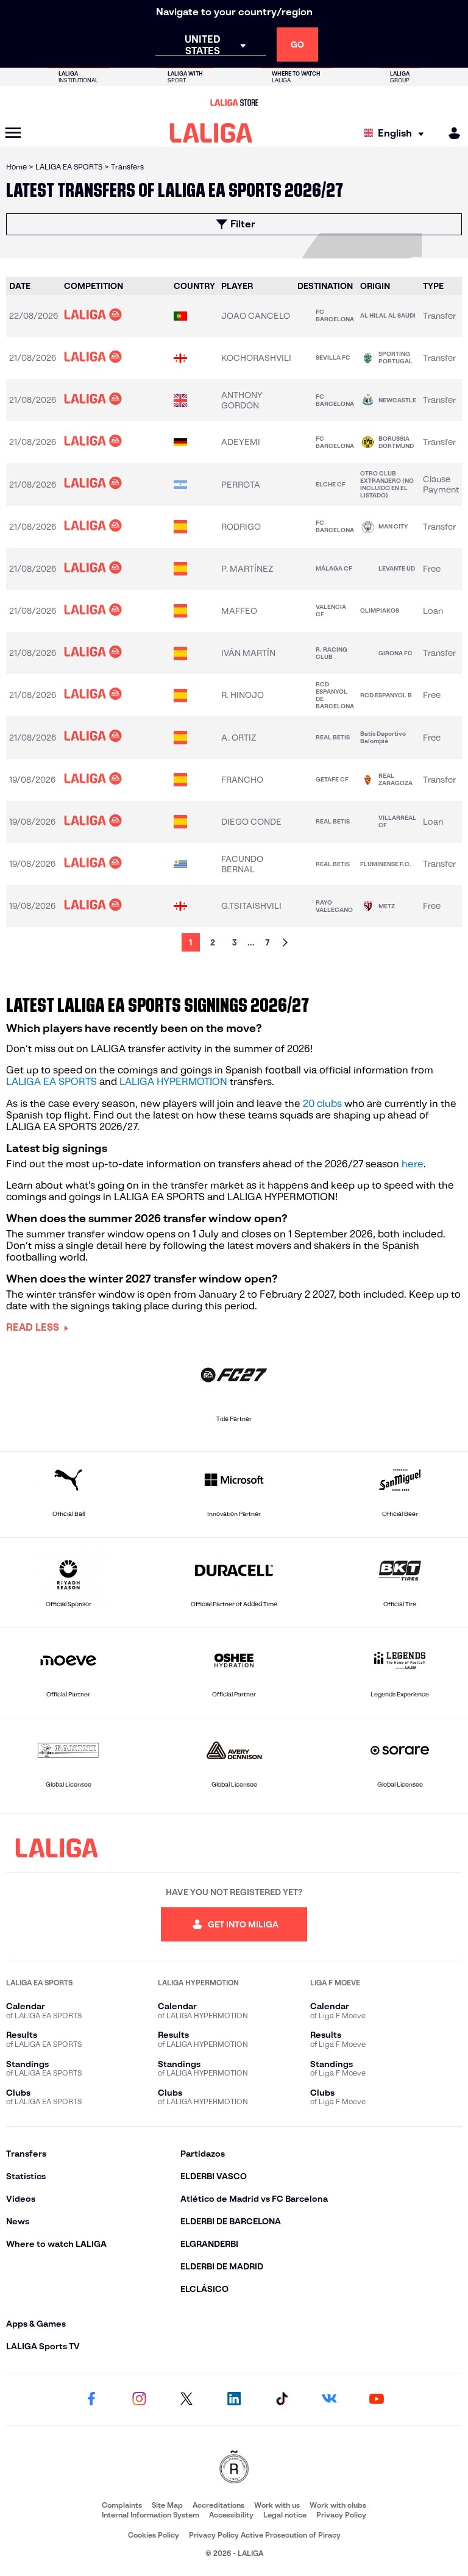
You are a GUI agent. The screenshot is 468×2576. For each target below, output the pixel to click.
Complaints (122, 2505)
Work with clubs (338, 2505)
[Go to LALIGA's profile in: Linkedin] (234, 2400)
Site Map (167, 2505)
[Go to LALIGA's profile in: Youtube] (377, 2400)
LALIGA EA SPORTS (51, 1082)
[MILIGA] (450, 133)
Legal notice (285, 2515)
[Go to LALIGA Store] (234, 102)
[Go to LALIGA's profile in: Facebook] (91, 2400)
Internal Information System (151, 2515)
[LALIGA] (211, 133)
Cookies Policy (154, 2535)
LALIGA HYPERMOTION (173, 1082)
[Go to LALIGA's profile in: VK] (329, 2400)
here (413, 1164)
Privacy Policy (341, 2515)
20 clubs (322, 1104)
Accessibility (231, 2515)
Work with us (277, 2505)
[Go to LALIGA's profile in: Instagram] (139, 2400)
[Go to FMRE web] (234, 2468)
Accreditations (218, 2505)
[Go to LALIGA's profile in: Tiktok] (282, 2400)
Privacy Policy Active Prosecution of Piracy (265, 2535)
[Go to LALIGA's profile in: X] (186, 2400)
